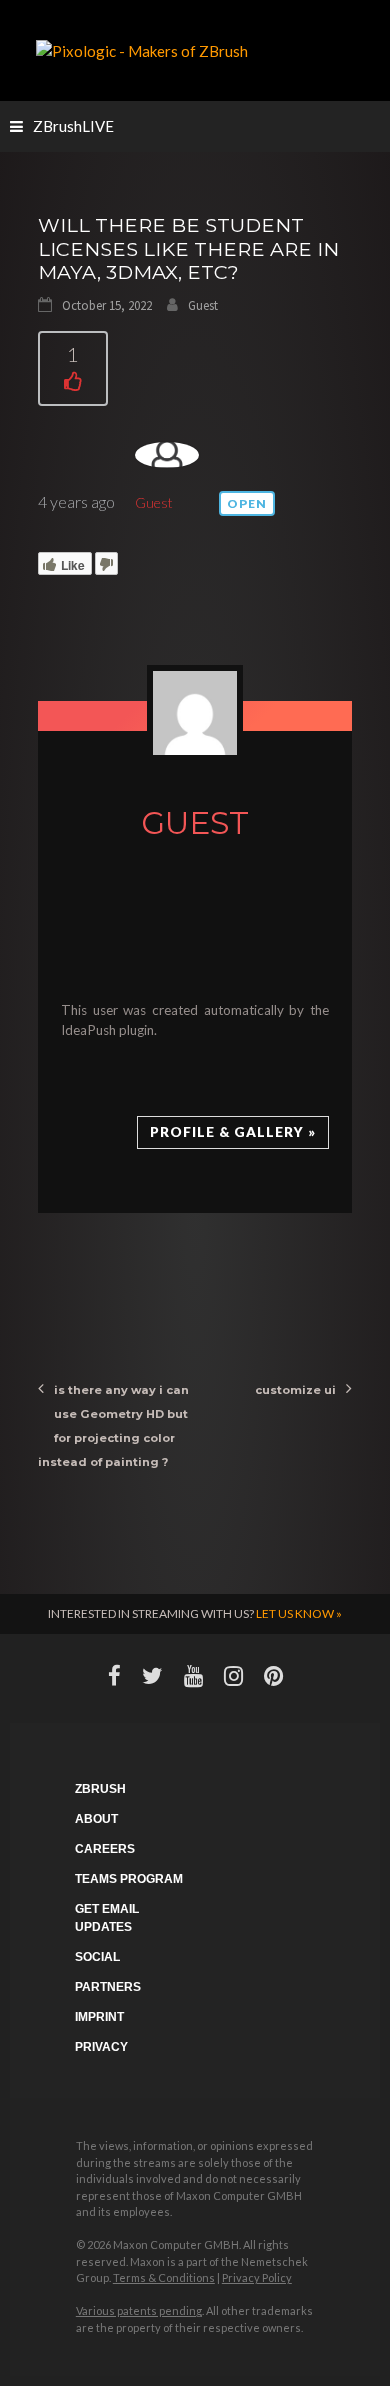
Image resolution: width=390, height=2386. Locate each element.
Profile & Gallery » (233, 1132)
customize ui (295, 1390)
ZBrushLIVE (73, 126)
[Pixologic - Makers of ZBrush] (142, 49)
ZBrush (100, 1789)
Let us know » (299, 1613)
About (96, 1819)
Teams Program (129, 1879)
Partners (108, 1987)
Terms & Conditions (164, 2277)
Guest (203, 305)
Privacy (101, 2047)
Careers (105, 1849)
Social (97, 1957)
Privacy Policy (257, 2277)
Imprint (99, 2017)
